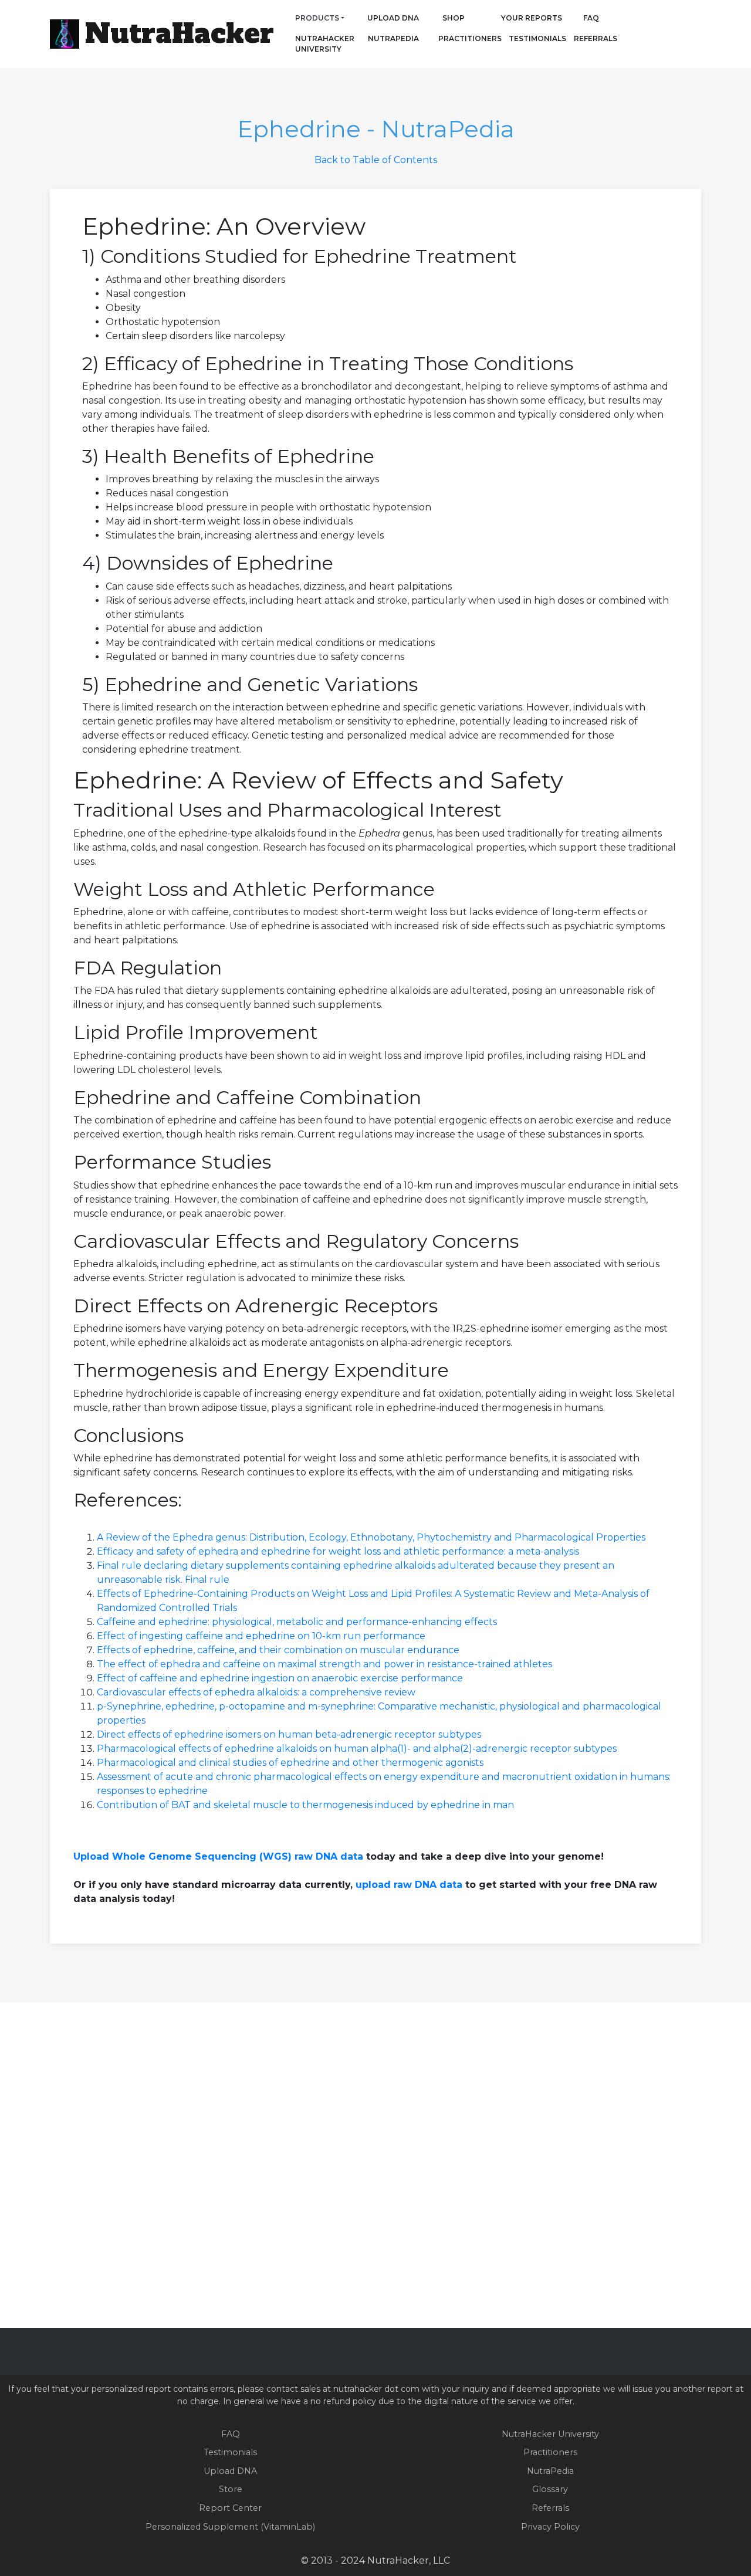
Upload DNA (393, 18)
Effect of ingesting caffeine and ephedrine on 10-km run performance (261, 1636)
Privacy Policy (550, 2527)
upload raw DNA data (409, 1885)
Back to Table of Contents (376, 160)
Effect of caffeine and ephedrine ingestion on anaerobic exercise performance (280, 1678)
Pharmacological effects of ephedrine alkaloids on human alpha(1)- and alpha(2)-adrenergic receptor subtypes (357, 1749)
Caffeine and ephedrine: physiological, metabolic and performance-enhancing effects (297, 1622)
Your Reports (532, 18)
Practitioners (454, 38)
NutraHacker (180, 33)
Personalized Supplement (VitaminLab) (230, 2527)
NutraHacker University (325, 44)
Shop (454, 18)
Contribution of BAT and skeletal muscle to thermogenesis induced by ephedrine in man (305, 1805)
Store (231, 2489)
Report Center (230, 2508)
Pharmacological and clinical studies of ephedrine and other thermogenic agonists (290, 1763)
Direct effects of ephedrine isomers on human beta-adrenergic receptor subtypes (289, 1734)
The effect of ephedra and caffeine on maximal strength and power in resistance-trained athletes (324, 1664)
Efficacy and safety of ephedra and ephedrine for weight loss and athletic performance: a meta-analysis (338, 1551)
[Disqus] (375, 2163)
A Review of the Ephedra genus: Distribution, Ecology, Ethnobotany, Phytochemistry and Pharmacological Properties (371, 1537)
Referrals (596, 38)
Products (317, 18)
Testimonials (537, 38)
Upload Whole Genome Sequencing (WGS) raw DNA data (218, 1856)
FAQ (591, 18)
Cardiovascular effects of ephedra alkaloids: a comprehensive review (256, 1692)
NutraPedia (393, 38)
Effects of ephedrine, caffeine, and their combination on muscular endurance (278, 1650)
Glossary (550, 2489)
